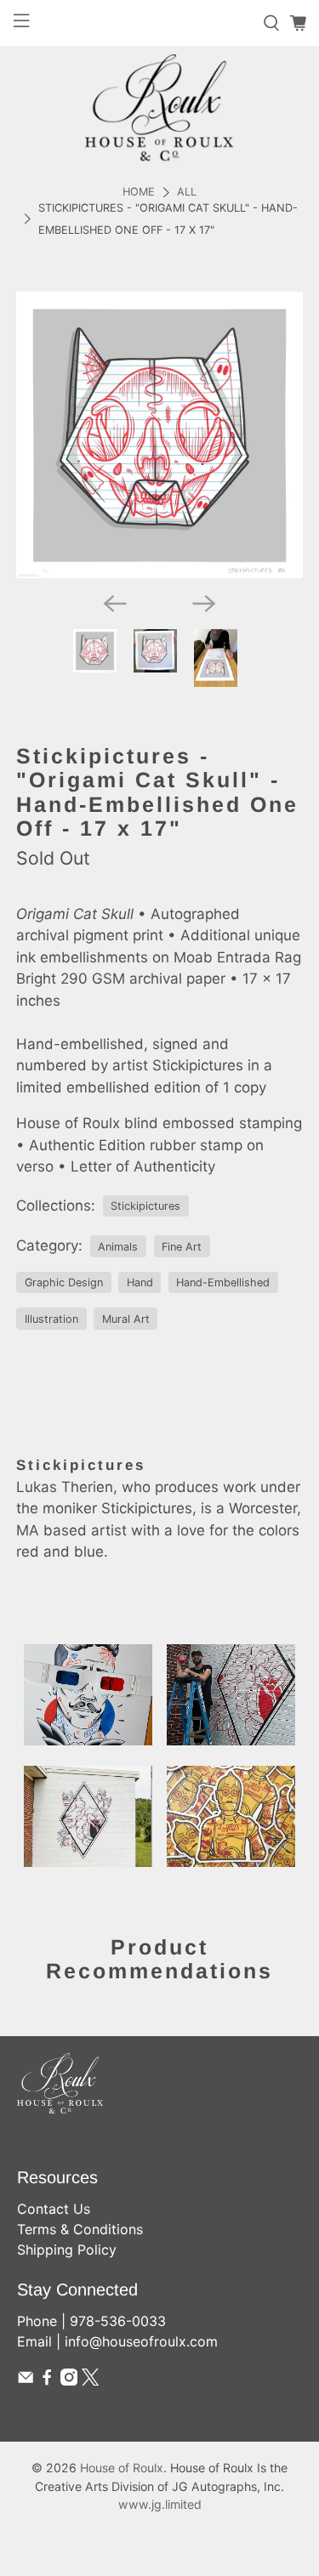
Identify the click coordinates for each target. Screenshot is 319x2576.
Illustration (51, 1319)
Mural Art (126, 1319)
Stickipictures (145, 1206)
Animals (118, 1247)
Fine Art (182, 1247)
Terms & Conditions (80, 2229)
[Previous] (115, 604)
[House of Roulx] (159, 108)
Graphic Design (64, 1282)
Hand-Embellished (223, 1282)
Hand (140, 1282)
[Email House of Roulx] (26, 2380)
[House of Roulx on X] (90, 2380)
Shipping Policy (67, 2250)
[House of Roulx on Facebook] (47, 2380)
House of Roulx (122, 2468)
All (187, 193)
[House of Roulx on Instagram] (69, 2380)
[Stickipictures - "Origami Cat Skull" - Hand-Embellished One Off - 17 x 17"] (159, 434)
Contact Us (54, 2209)
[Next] (204, 604)
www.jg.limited (160, 2504)
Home (139, 193)
